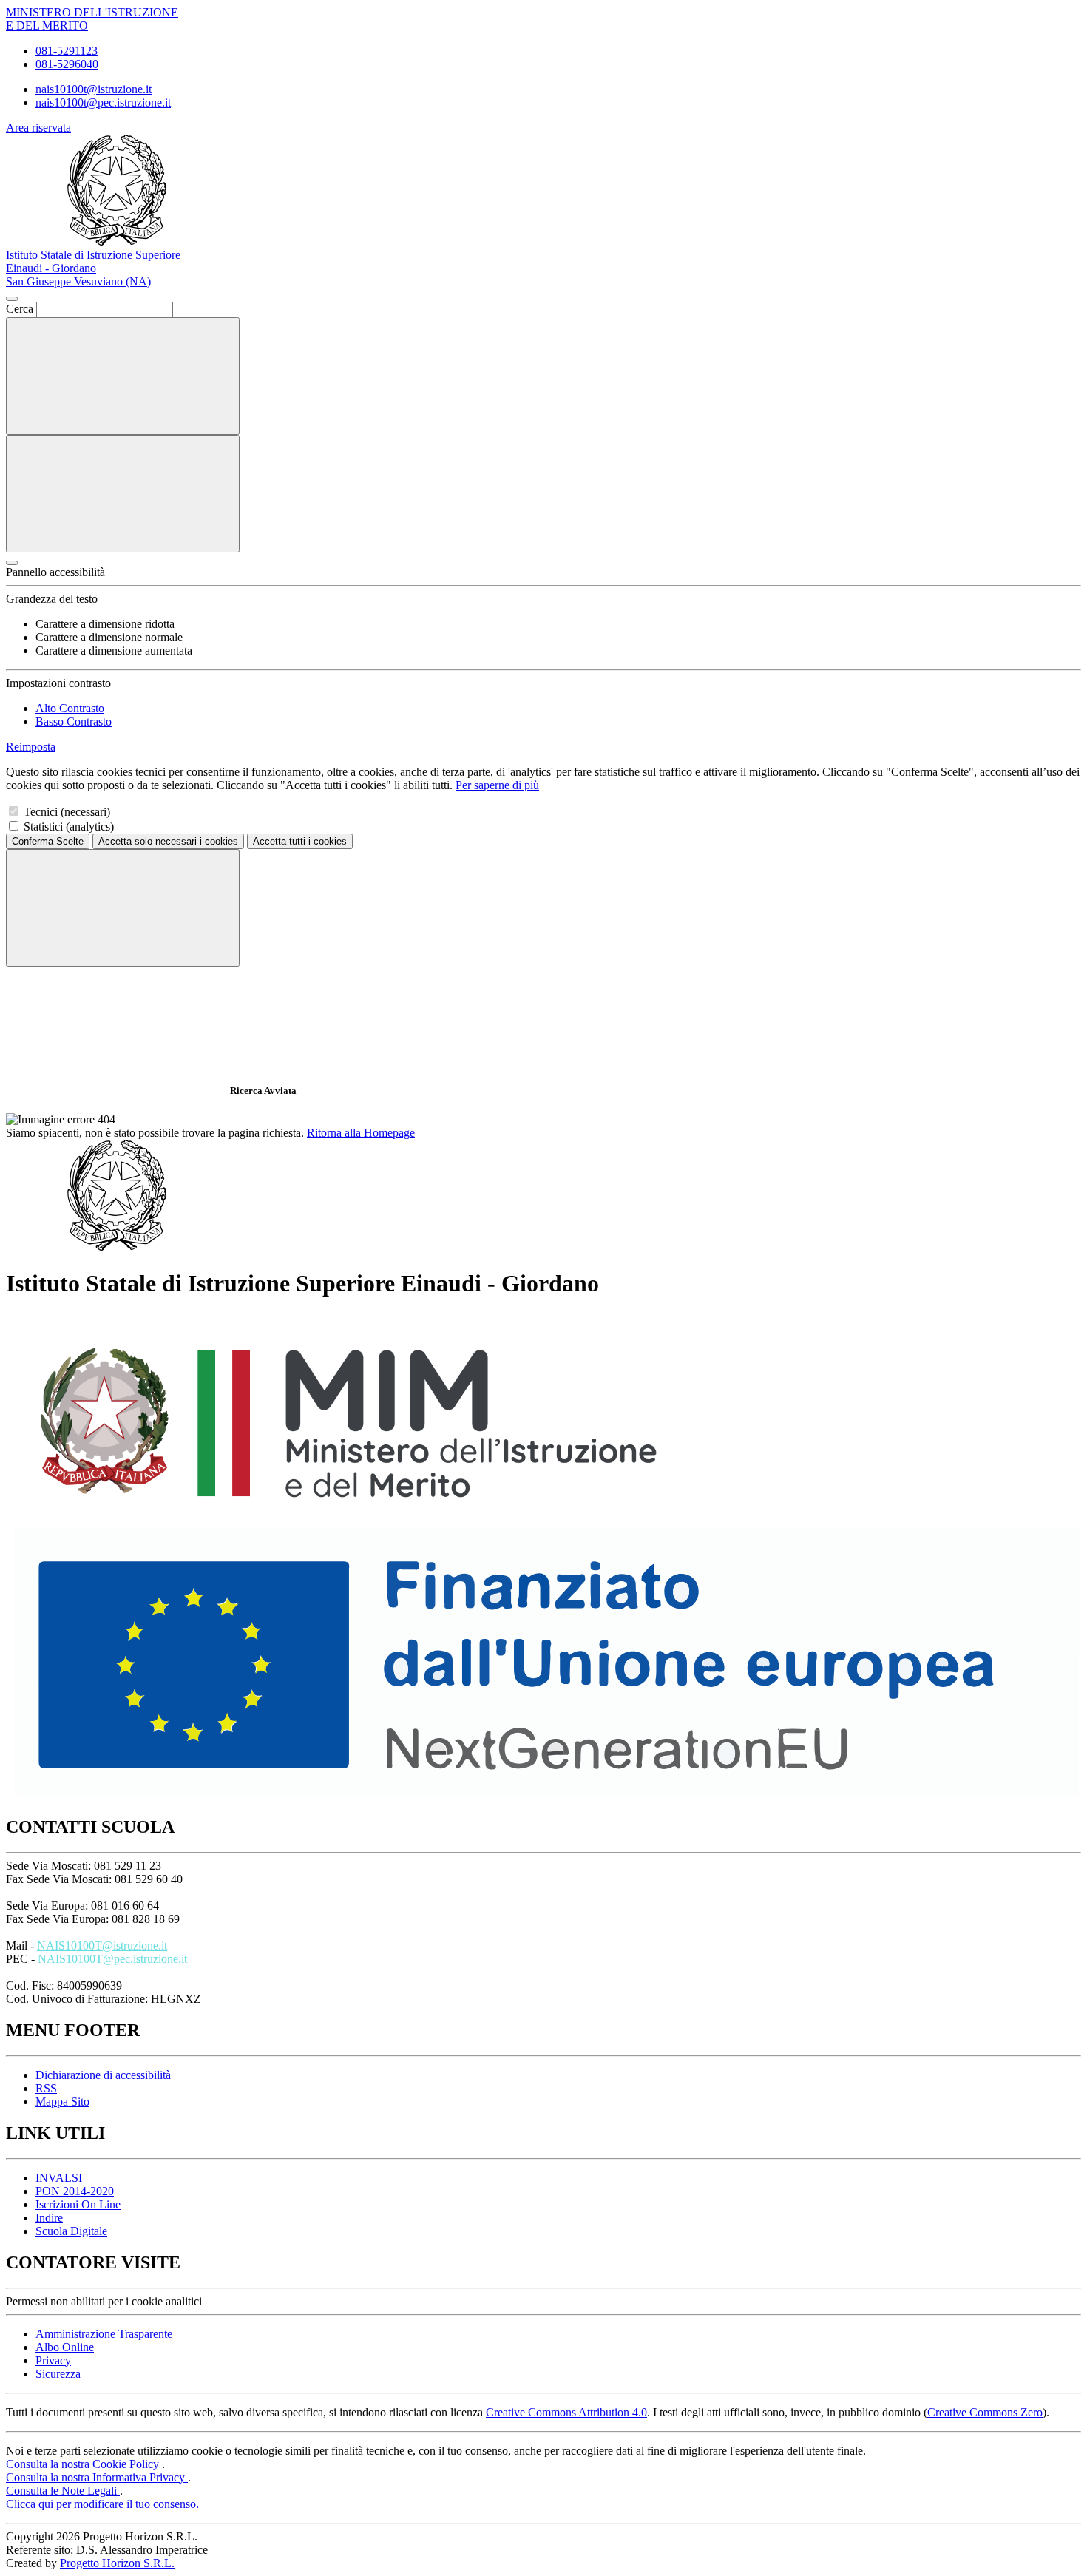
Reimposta (31, 747)
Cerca (20, 309)
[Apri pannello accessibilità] (12, 563)
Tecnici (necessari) (67, 812)
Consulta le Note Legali (63, 2491)
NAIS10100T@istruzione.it (102, 1945)
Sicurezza (58, 2374)
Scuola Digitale (71, 2231)
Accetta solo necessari (168, 841)
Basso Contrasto (74, 721)
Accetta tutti (300, 841)
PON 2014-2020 (75, 2191)
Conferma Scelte (48, 841)
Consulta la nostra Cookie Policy (84, 2464)
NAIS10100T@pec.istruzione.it (112, 1959)
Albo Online (65, 2347)
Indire (49, 2218)
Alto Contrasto (70, 708)
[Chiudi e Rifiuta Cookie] (123, 908)
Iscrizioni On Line (78, 2204)
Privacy (53, 2360)
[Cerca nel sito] (123, 376)
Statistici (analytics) (69, 826)
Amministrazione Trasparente (104, 2334)
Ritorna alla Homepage (361, 1133)
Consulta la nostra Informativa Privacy (97, 2477)
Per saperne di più (497, 785)
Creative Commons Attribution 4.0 (566, 2412)
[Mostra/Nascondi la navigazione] (123, 494)
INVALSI (59, 2178)
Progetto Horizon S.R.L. (117, 2563)
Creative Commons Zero (985, 2412)
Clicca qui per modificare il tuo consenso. (102, 2504)
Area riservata (38, 128)
